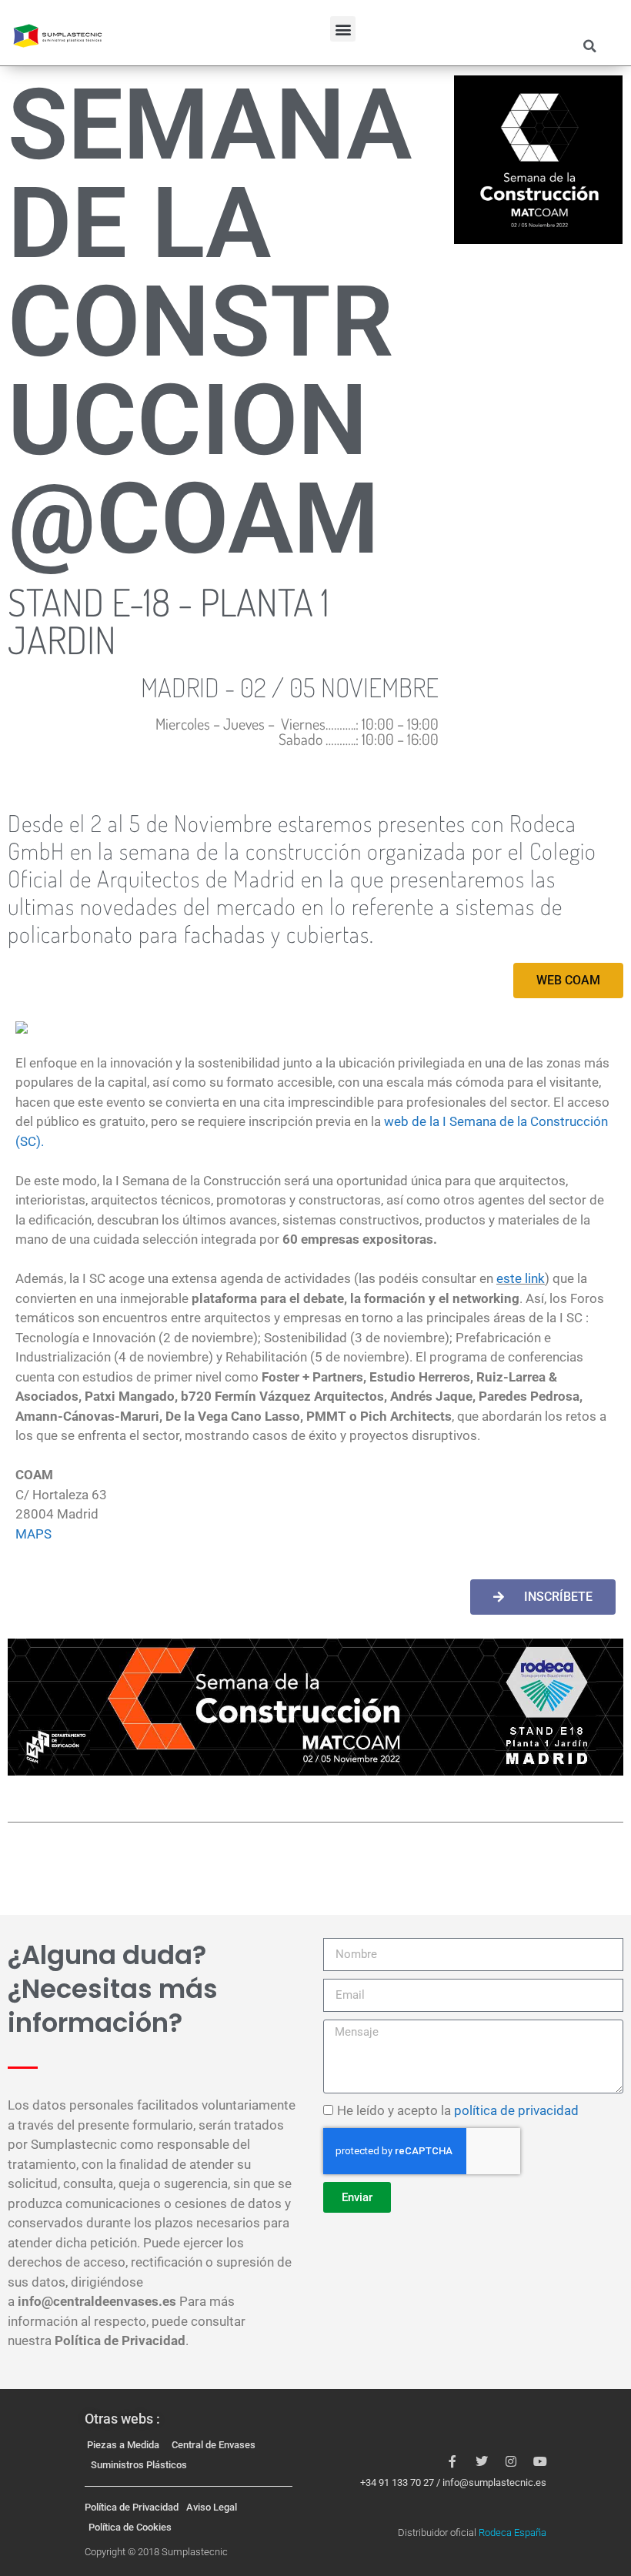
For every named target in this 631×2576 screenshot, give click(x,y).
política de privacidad (516, 2110)
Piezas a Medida (123, 2445)
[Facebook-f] (452, 2461)
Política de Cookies (130, 2527)
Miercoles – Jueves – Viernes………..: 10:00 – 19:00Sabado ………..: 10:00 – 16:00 (297, 731)
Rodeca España (512, 2533)
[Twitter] (482, 2461)
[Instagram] (511, 2461)
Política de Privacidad (132, 2507)
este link (521, 1278)
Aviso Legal (212, 2507)
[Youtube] (540, 2461)
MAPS (33, 1534)
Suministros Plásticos (139, 2465)
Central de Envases (214, 2445)
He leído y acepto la (458, 2110)
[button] (343, 29)
